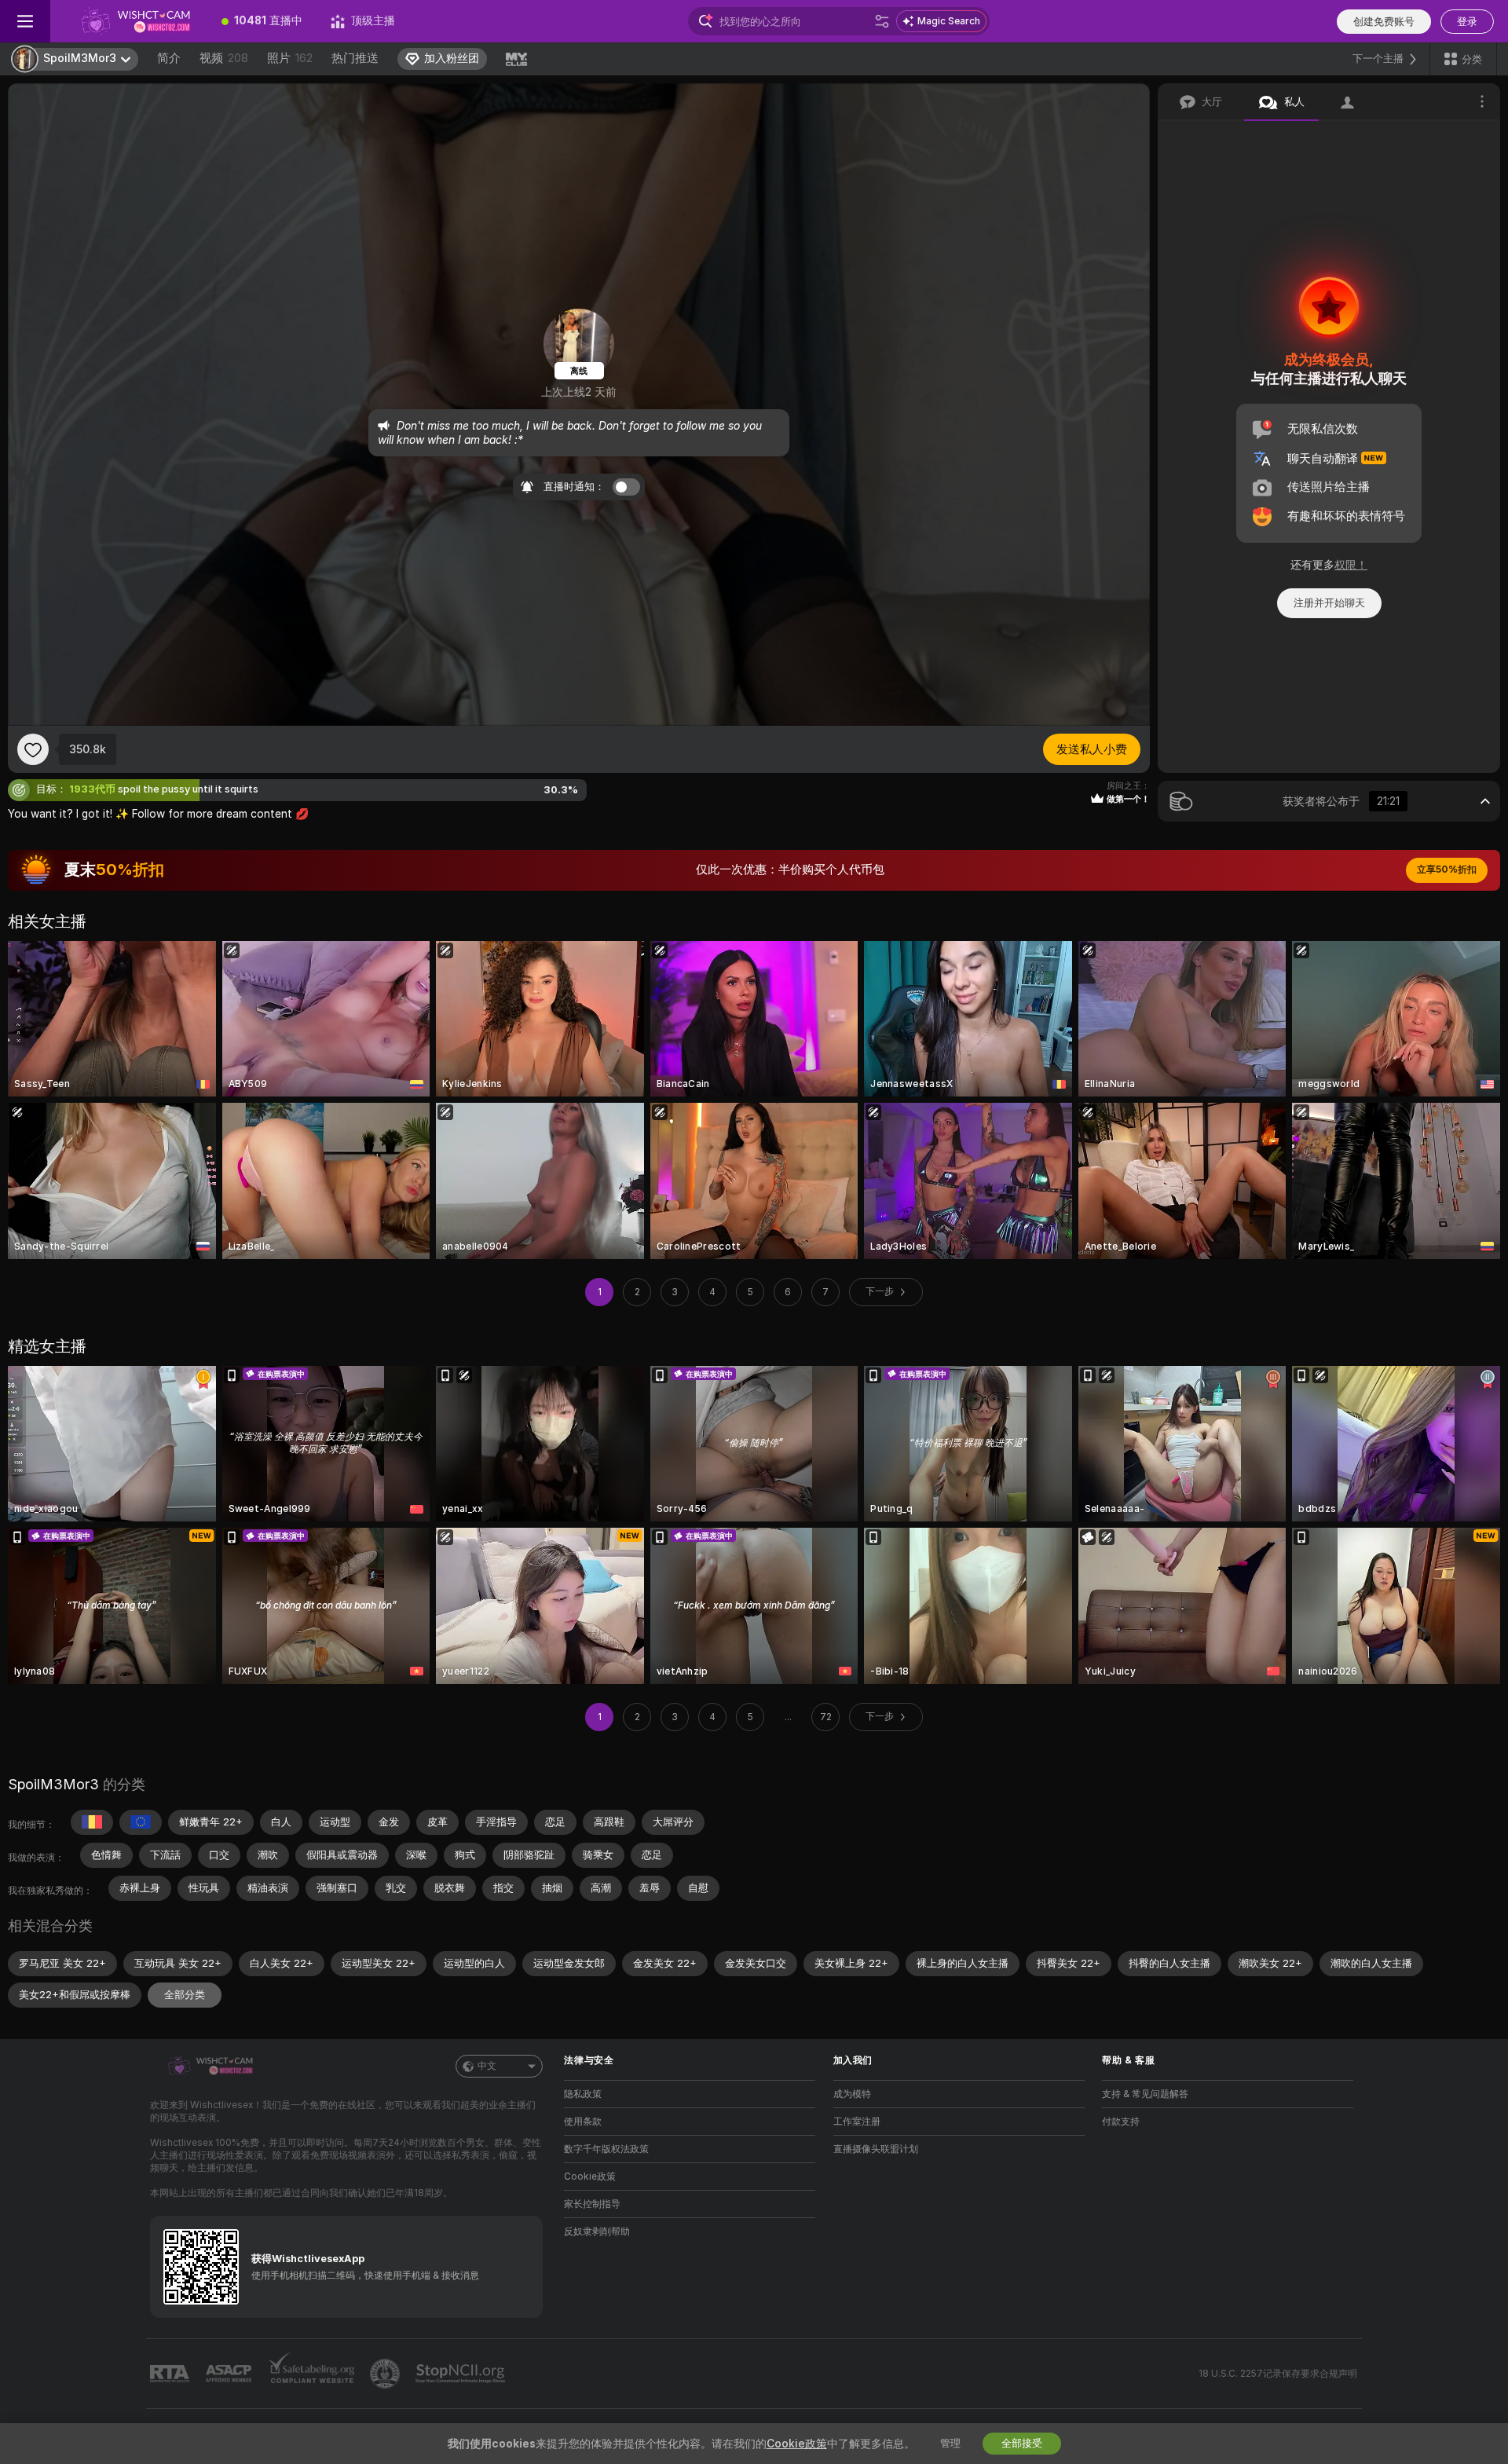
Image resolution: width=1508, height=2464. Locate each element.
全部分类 (185, 1995)
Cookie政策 (590, 2177)
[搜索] (882, 21)
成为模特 (852, 2094)
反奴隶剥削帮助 (597, 2232)
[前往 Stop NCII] (462, 2374)
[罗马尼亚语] (92, 1822)
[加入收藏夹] (33, 749)
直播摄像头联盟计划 (876, 2149)
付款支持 (1121, 2122)
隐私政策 (583, 2094)
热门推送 (355, 58)
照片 (290, 58)
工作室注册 (857, 2122)
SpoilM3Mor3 (53, 1784)
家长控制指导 (592, 2204)
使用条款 (583, 2122)
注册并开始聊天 (1329, 603)
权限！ (1351, 565)
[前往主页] (129, 21)
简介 (169, 58)
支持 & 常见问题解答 (1145, 2094)
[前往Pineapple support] (386, 2374)
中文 (487, 2066)
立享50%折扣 (1447, 870)
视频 (224, 58)
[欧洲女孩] (141, 1822)
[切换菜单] (25, 21)
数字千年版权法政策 (606, 2149)
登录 (1467, 22)
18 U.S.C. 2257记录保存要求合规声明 (1278, 2374)
